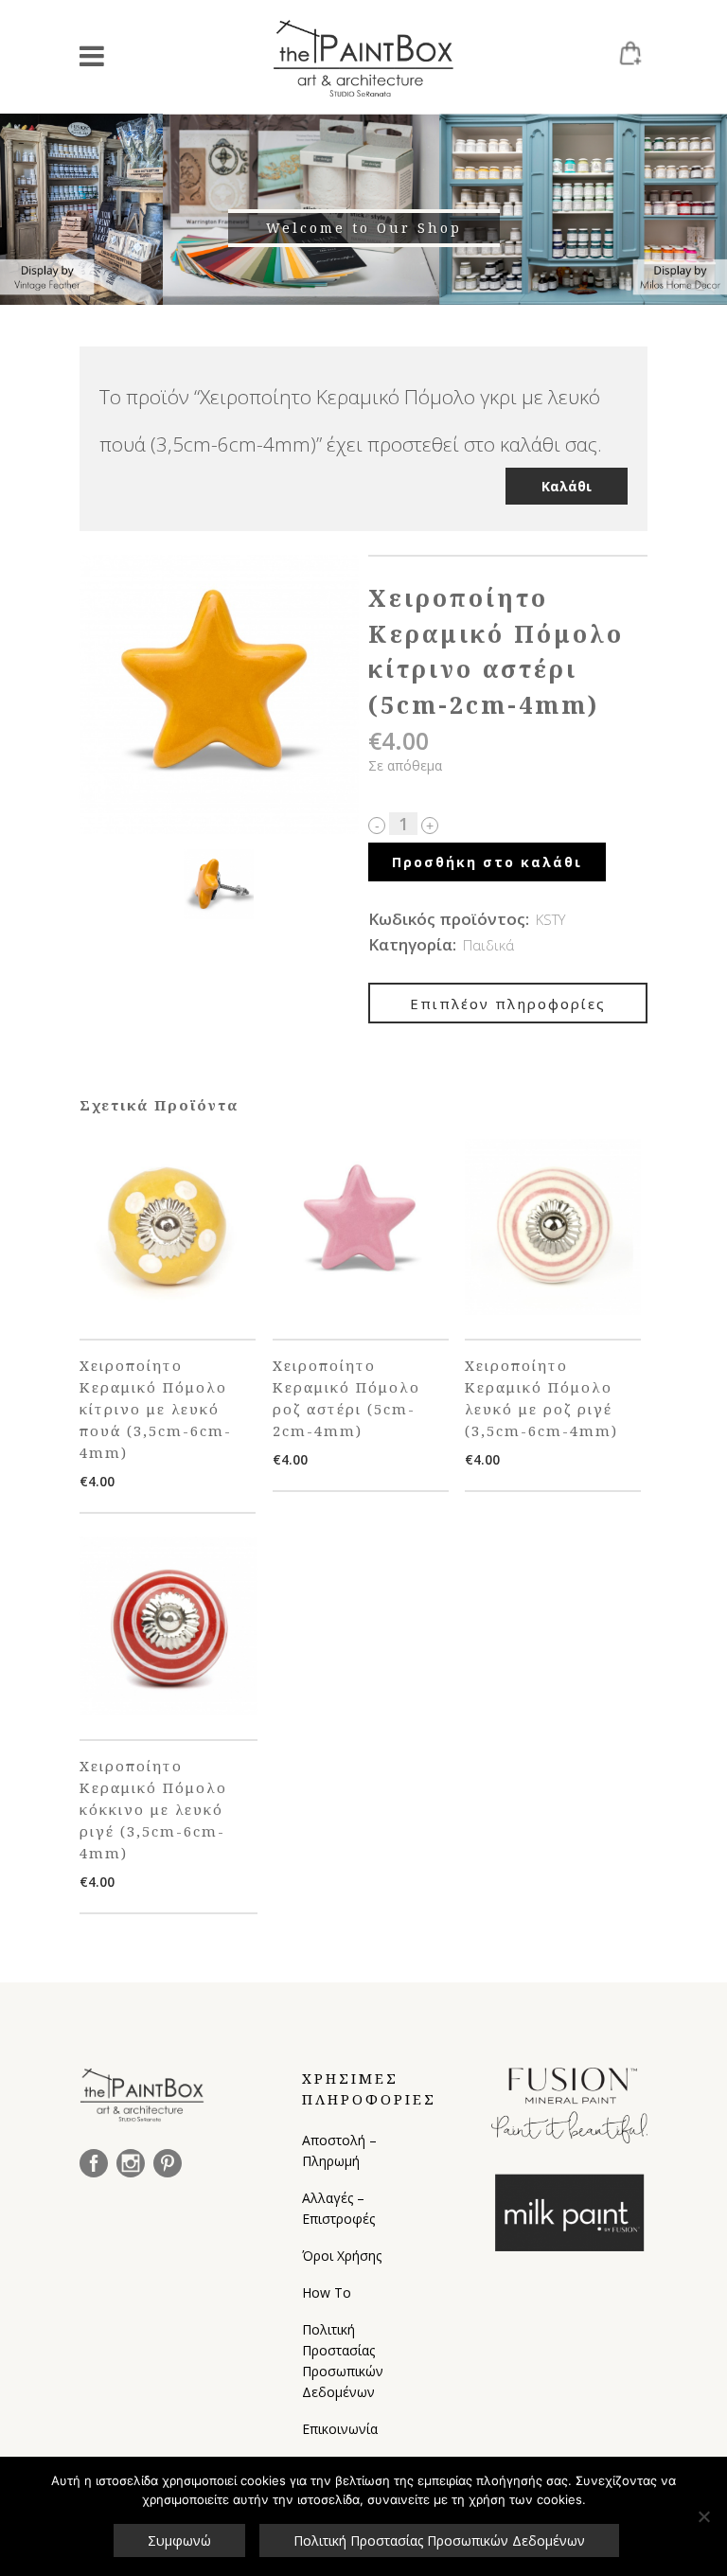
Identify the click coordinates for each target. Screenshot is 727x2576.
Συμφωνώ (179, 2540)
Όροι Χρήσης (342, 2256)
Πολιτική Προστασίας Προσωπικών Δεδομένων (343, 2361)
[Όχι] (703, 2516)
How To (327, 2292)
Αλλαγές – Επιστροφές (338, 2208)
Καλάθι (567, 486)
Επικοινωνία (340, 2429)
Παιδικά (488, 945)
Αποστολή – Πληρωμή (339, 2150)
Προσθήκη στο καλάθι (487, 862)
